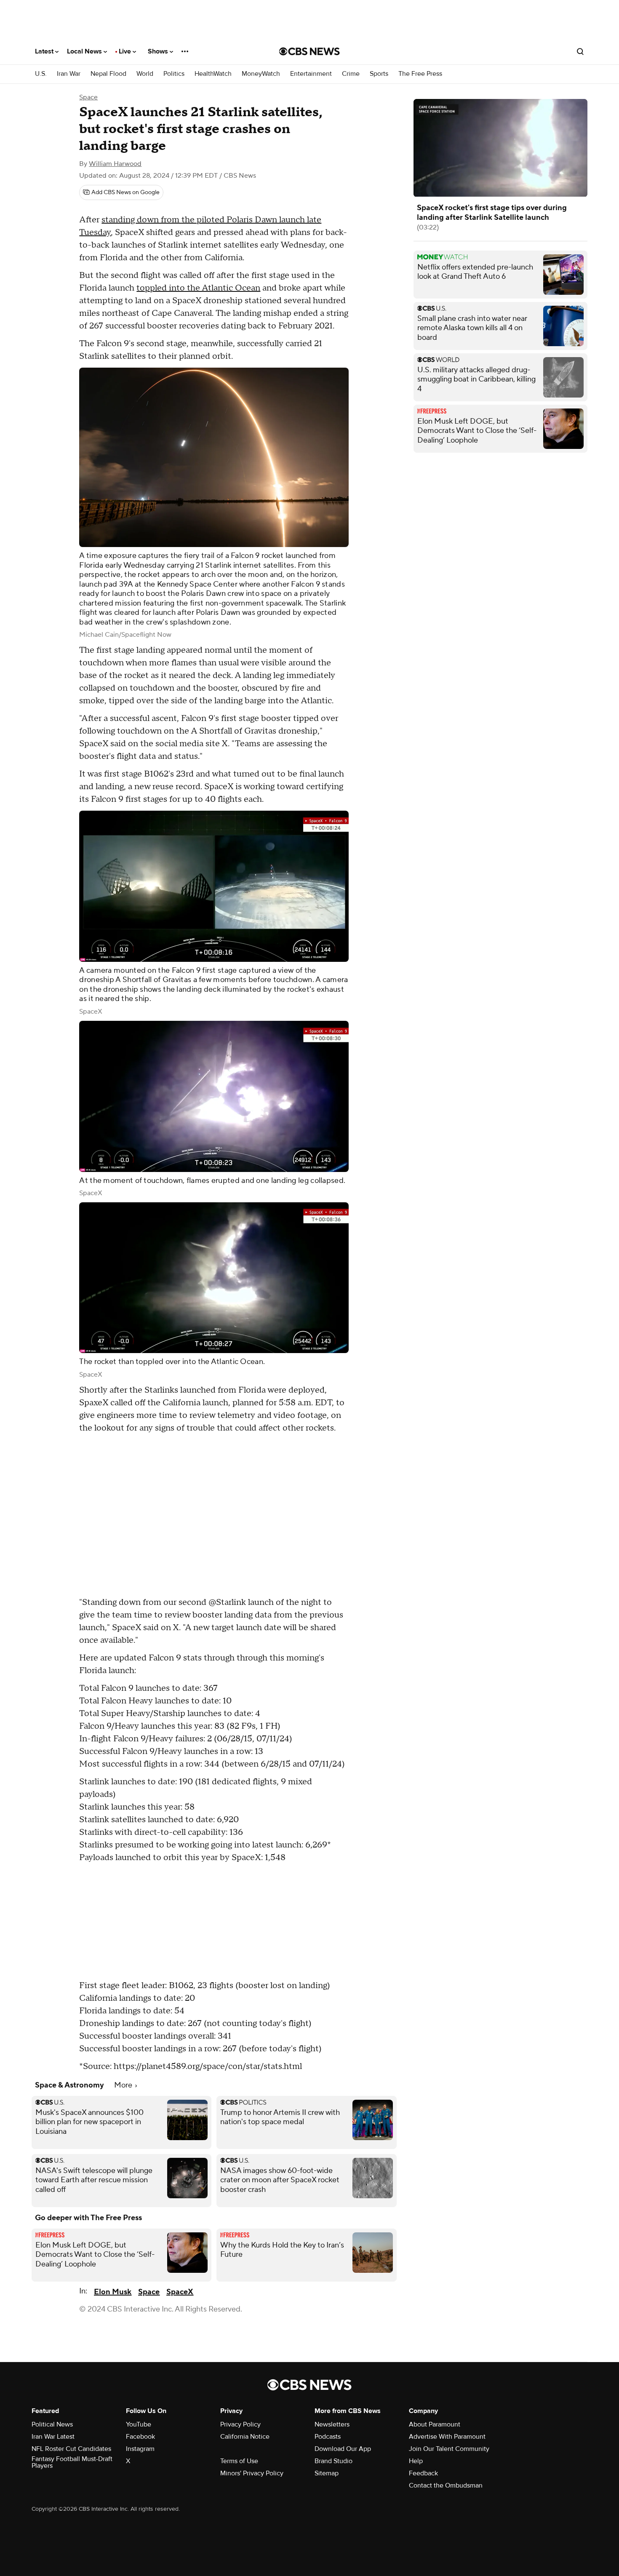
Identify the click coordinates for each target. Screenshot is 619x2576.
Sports (379, 74)
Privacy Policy (240, 2424)
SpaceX (180, 2292)
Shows (159, 51)
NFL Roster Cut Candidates (71, 2449)
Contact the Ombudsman (446, 2485)
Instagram (140, 2449)
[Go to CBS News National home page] (309, 51)
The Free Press (420, 74)
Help (416, 2461)
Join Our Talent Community (449, 2449)
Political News (52, 2424)
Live (126, 51)
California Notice (245, 2437)
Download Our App (343, 2449)
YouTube (139, 2424)
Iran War (69, 74)
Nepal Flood (108, 74)
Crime (351, 74)
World (145, 74)
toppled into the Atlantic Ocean (198, 288)
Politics (174, 74)
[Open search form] (580, 51)
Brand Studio (334, 2461)
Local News (85, 51)
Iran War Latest (53, 2437)
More (124, 2085)
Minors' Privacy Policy (252, 2473)
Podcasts (328, 2437)
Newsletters (332, 2424)
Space (88, 97)
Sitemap (327, 2473)
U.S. (41, 74)
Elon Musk (113, 2292)
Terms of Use (239, 2461)
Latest (45, 51)
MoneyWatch (261, 74)
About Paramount (435, 2424)
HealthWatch (213, 74)
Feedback (423, 2473)
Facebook (140, 2437)
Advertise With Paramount (447, 2437)
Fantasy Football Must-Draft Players (72, 2462)
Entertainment (311, 74)
